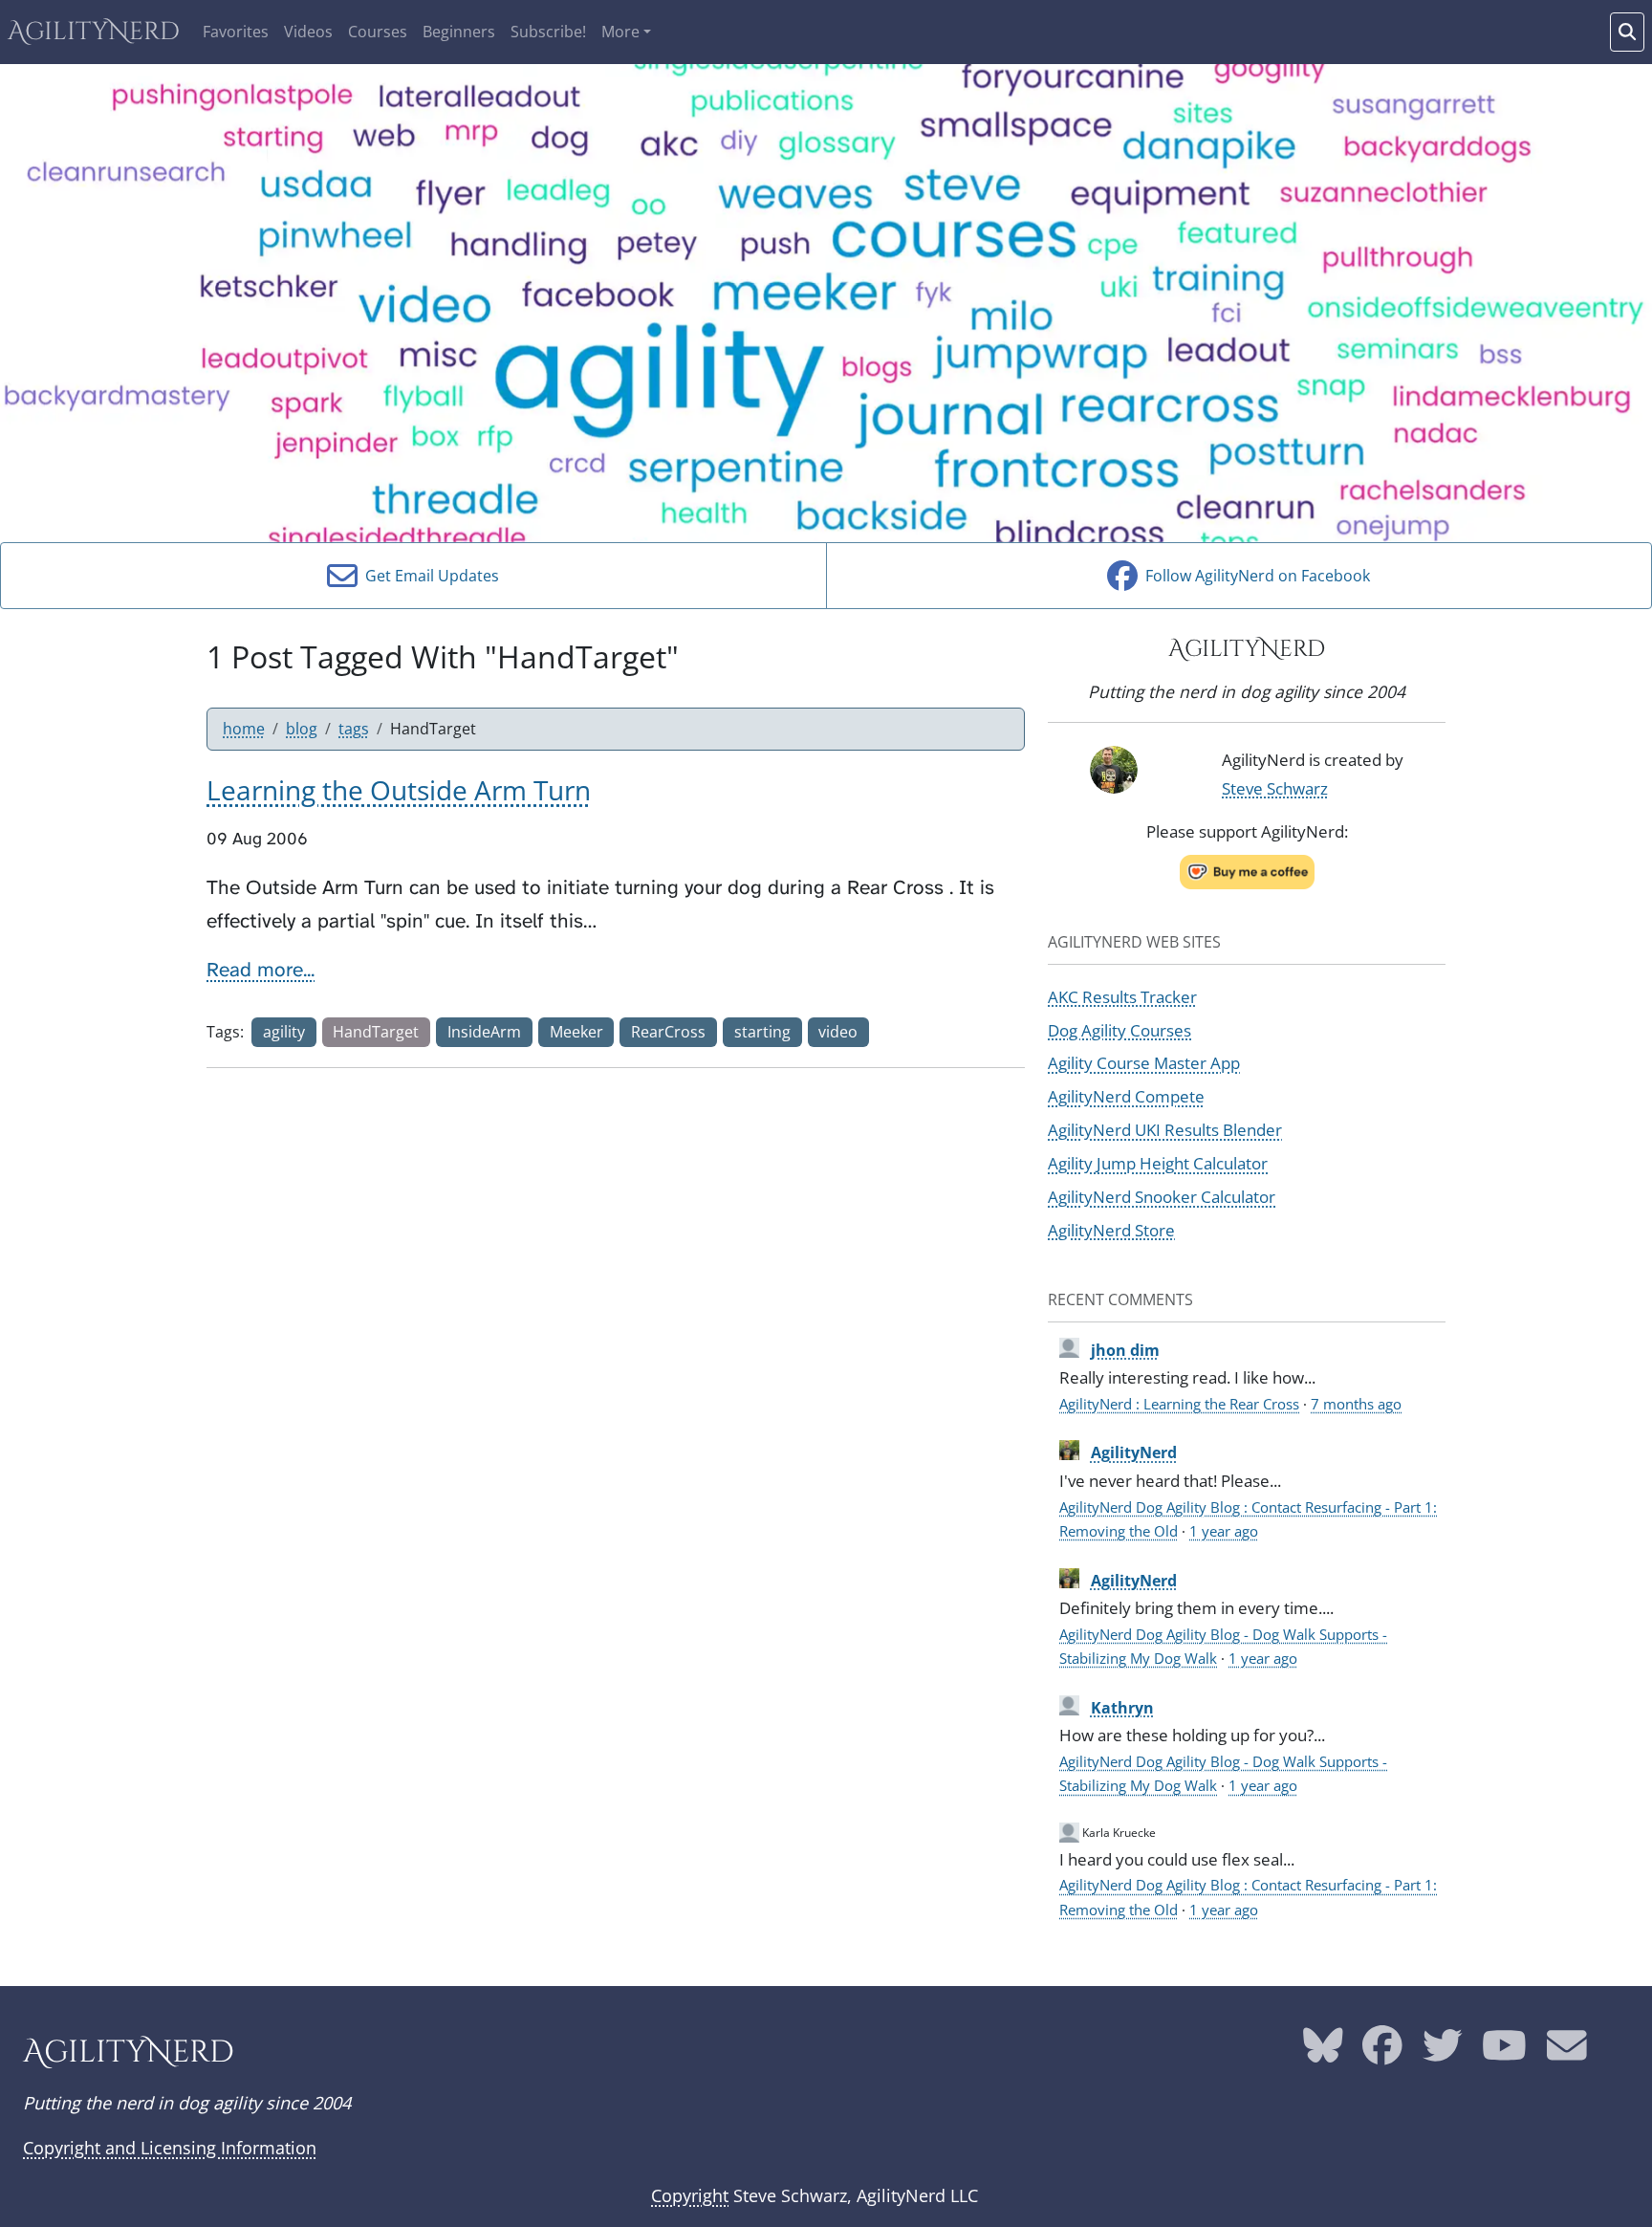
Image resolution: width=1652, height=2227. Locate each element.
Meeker (576, 1032)
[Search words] (1627, 32)
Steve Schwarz (1275, 788)
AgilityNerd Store (1111, 1230)
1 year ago (1224, 1531)
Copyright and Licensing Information (170, 2148)
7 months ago (1356, 1404)
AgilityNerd (94, 32)
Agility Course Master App (1144, 1062)
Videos (308, 32)
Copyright (690, 2195)
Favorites (236, 32)
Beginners (459, 32)
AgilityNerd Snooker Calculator (1162, 1196)
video (838, 1032)
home (244, 729)
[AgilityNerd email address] (1567, 2053)
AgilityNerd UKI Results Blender (1165, 1129)
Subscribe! (548, 32)
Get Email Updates (428, 576)
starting (762, 1032)
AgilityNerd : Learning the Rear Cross (1179, 1404)
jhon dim (1125, 1350)
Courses (378, 32)
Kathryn (1122, 1708)
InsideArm (484, 1032)
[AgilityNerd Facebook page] (1382, 2053)
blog (302, 729)
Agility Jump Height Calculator (1158, 1163)
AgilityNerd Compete (1126, 1096)
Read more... (261, 970)
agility (284, 1032)
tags (354, 729)
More (620, 32)
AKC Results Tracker (1122, 996)
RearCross (668, 1032)
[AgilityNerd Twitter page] (1443, 2053)
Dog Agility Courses (1119, 1030)
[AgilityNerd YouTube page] (1504, 2053)
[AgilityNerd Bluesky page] (1323, 2053)
